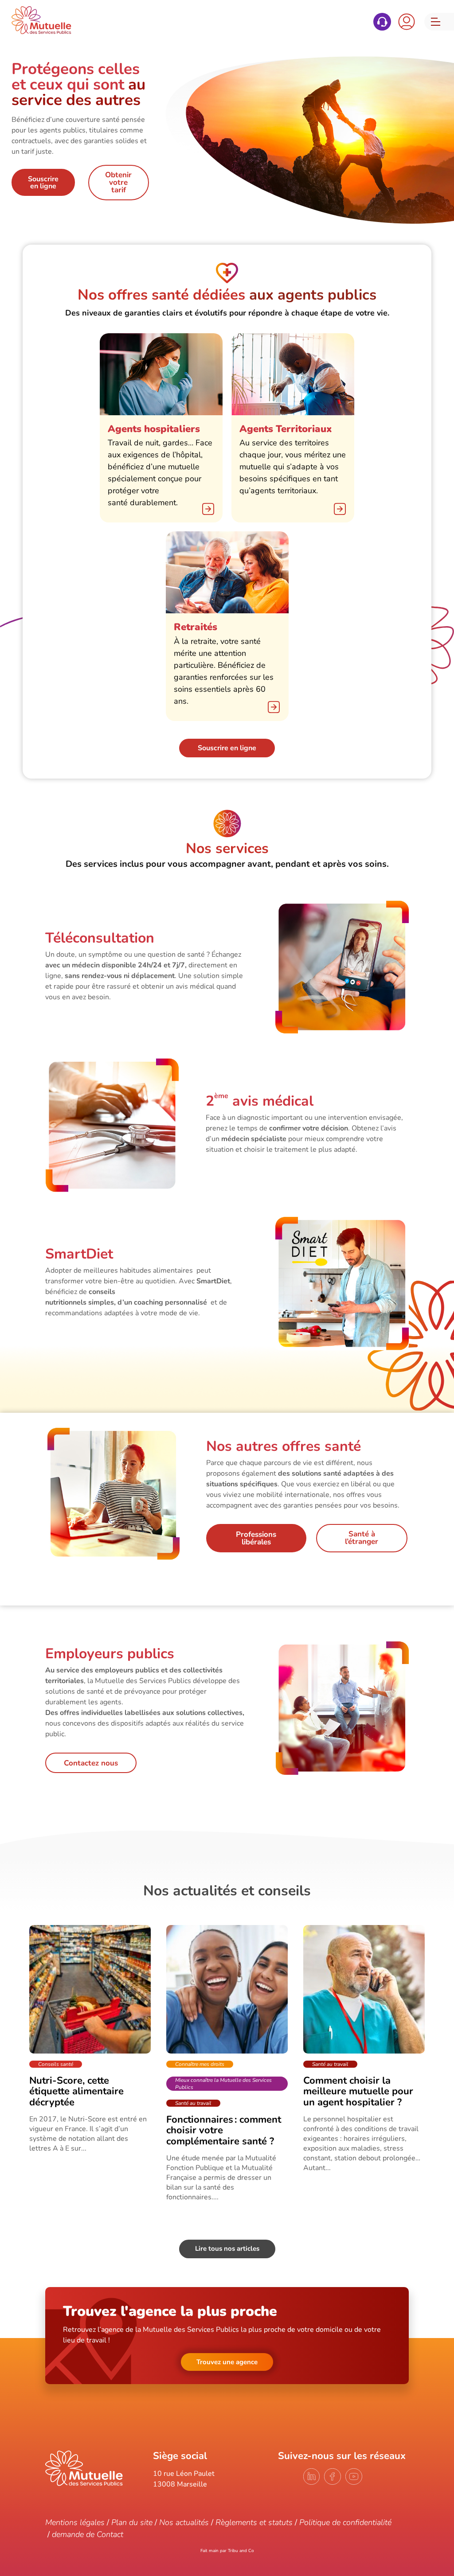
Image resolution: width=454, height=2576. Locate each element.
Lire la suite (90, 2039)
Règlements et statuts (254, 2522)
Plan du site (132, 2522)
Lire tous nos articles (227, 2249)
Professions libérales (256, 1538)
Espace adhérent (407, 22)
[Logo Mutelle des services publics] (84, 2484)
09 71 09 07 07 (382, 22)
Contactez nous (91, 1763)
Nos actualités (184, 2522)
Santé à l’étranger (362, 1538)
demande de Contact (88, 2534)
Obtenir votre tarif (118, 182)
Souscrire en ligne (43, 183)
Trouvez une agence (227, 2362)
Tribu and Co (241, 2551)
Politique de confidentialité (345, 2522)
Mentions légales (75, 2522)
